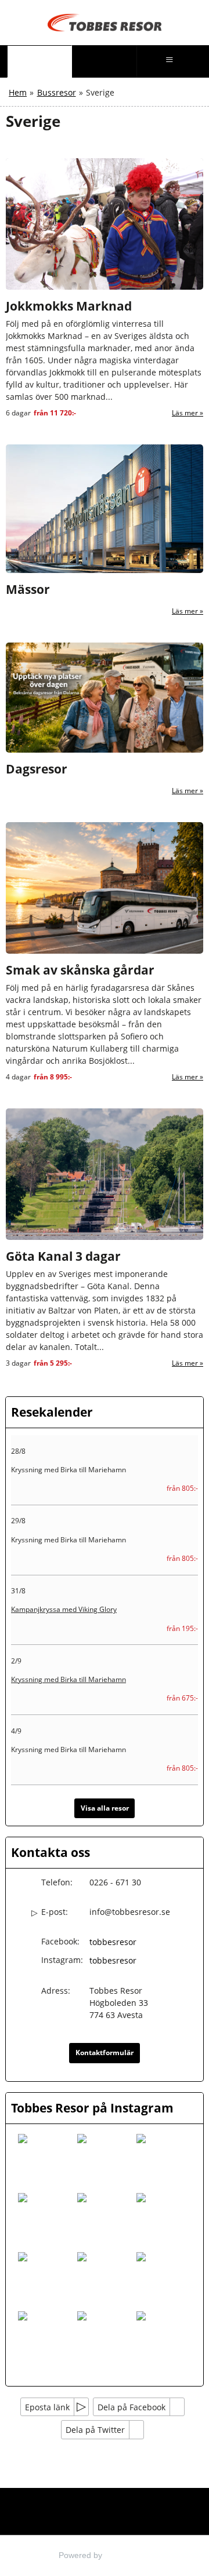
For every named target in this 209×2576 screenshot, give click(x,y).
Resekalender (52, 1412)
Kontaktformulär (105, 2053)
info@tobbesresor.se (130, 1912)
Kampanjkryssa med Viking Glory (64, 1609)
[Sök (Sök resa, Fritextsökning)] (105, 61)
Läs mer (185, 413)
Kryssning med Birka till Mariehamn (69, 1679)
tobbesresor (113, 1942)
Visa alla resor (105, 1808)
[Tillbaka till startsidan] (105, 23)
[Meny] (170, 61)
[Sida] (39, 61)
